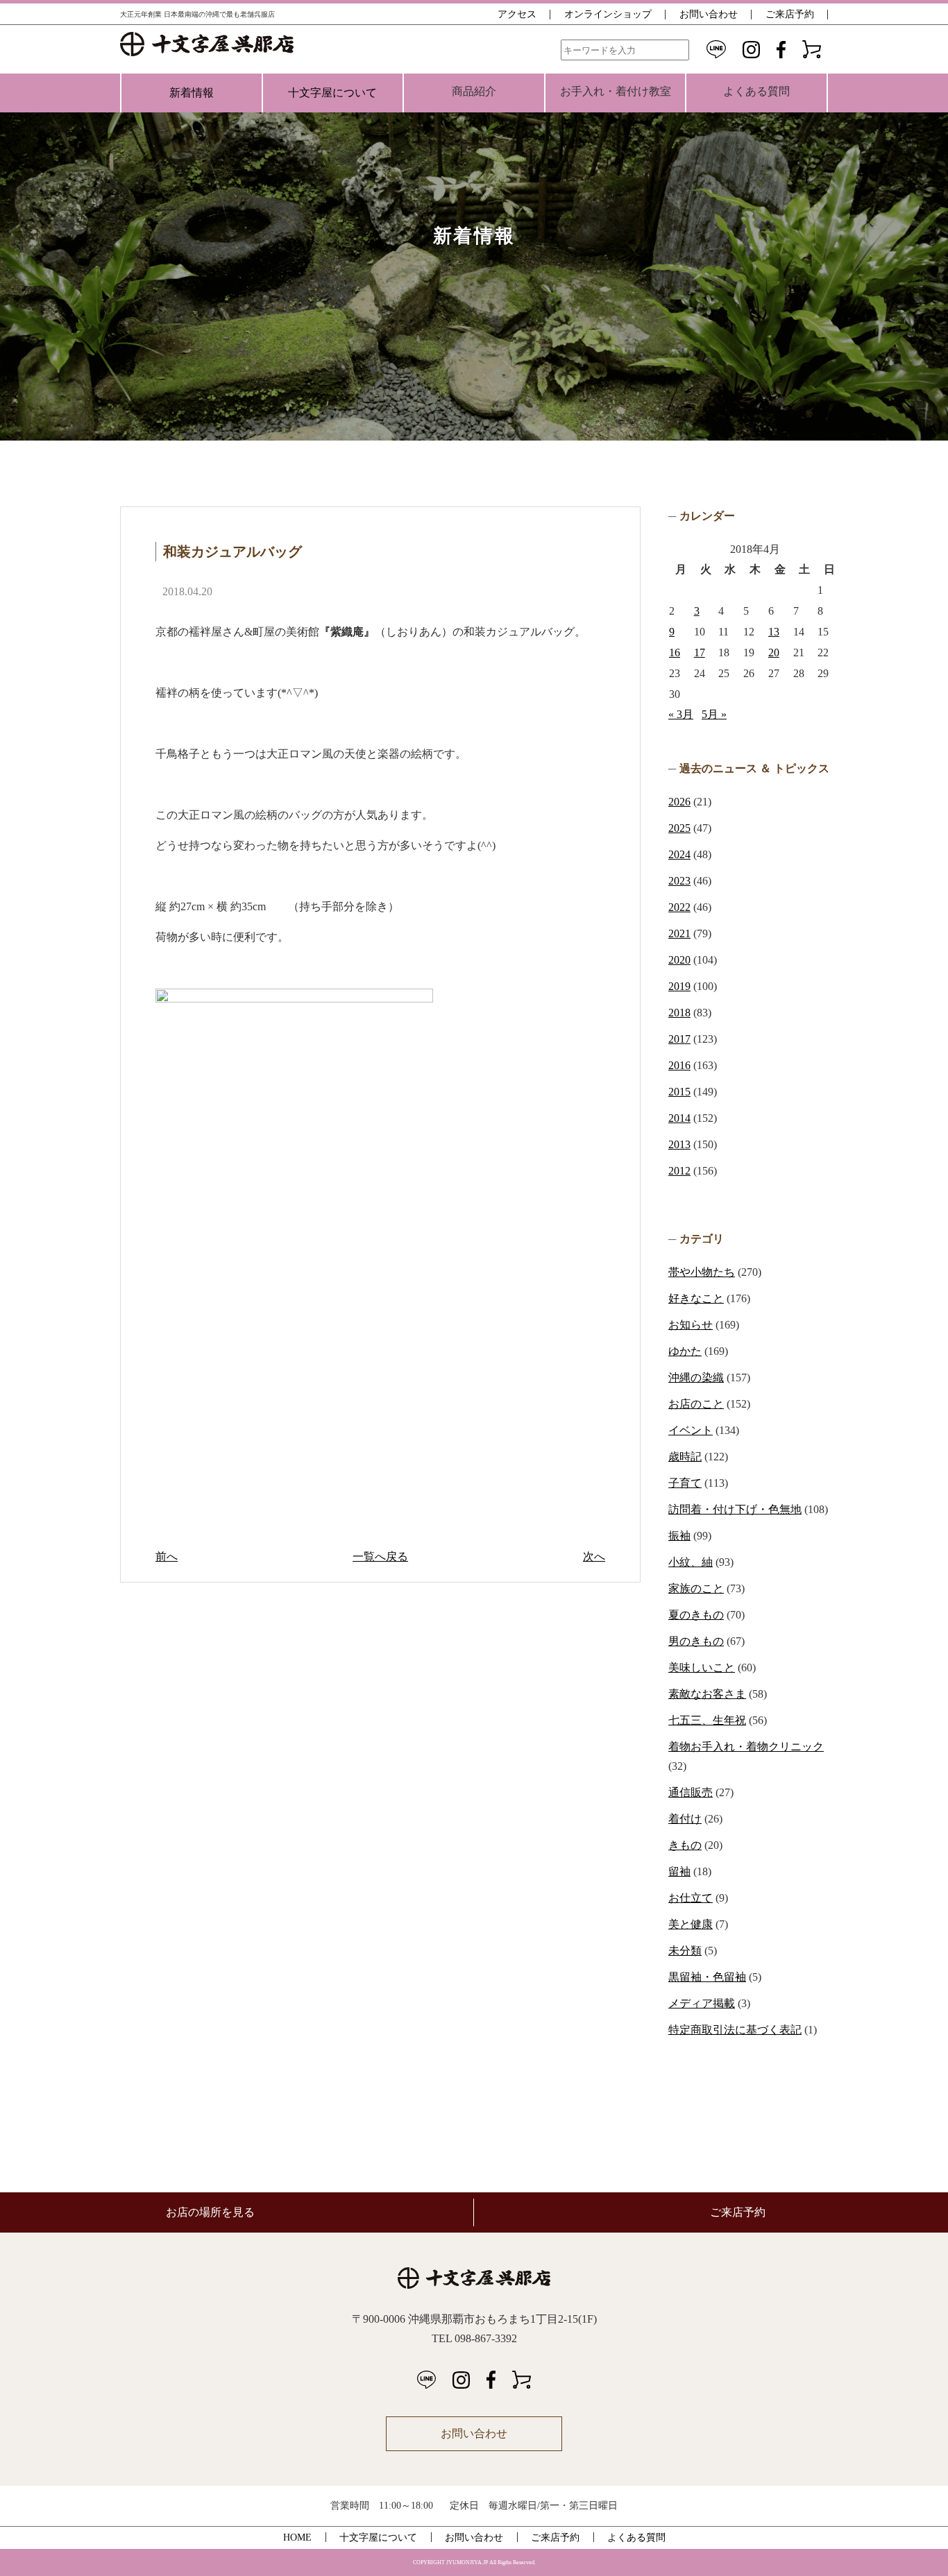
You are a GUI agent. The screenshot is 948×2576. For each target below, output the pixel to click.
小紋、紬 (691, 1562)
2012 (679, 1171)
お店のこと (696, 1404)
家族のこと (696, 1588)
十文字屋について (332, 93)
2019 (679, 986)
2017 (679, 1039)
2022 (679, 907)
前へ (167, 1556)
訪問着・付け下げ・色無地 (735, 1509)
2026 (679, 802)
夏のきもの (696, 1615)
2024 (679, 854)
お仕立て (691, 1898)
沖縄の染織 (696, 1377)
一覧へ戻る (380, 1556)
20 (774, 652)
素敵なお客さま (707, 1694)
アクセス (517, 14)
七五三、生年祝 (707, 1720)
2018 (679, 1013)
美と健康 (691, 1924)
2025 (679, 828)
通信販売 (691, 1792)
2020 (679, 960)
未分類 (685, 1951)
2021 (679, 933)
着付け (685, 1819)
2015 (679, 1092)
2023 (679, 881)
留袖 (679, 1871)
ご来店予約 (790, 14)
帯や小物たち (702, 1272)
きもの (685, 1845)
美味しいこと (702, 1667)
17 (700, 652)
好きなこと (696, 1298)
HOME (297, 2537)
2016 (679, 1065)
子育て (685, 1483)
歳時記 (685, 1457)
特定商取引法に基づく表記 (735, 2030)
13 (774, 632)
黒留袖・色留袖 (707, 1977)
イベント (691, 1430)
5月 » (714, 714)
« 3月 (681, 714)
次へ (594, 1556)
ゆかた (685, 1351)
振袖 (679, 1536)
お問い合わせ (709, 14)
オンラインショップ (608, 14)
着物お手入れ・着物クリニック (746, 1747)
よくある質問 (636, 2537)
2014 (679, 1118)
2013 (679, 1144)
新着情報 (192, 93)
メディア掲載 (702, 2003)
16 (675, 652)
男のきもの (696, 1641)
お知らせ (691, 1325)
